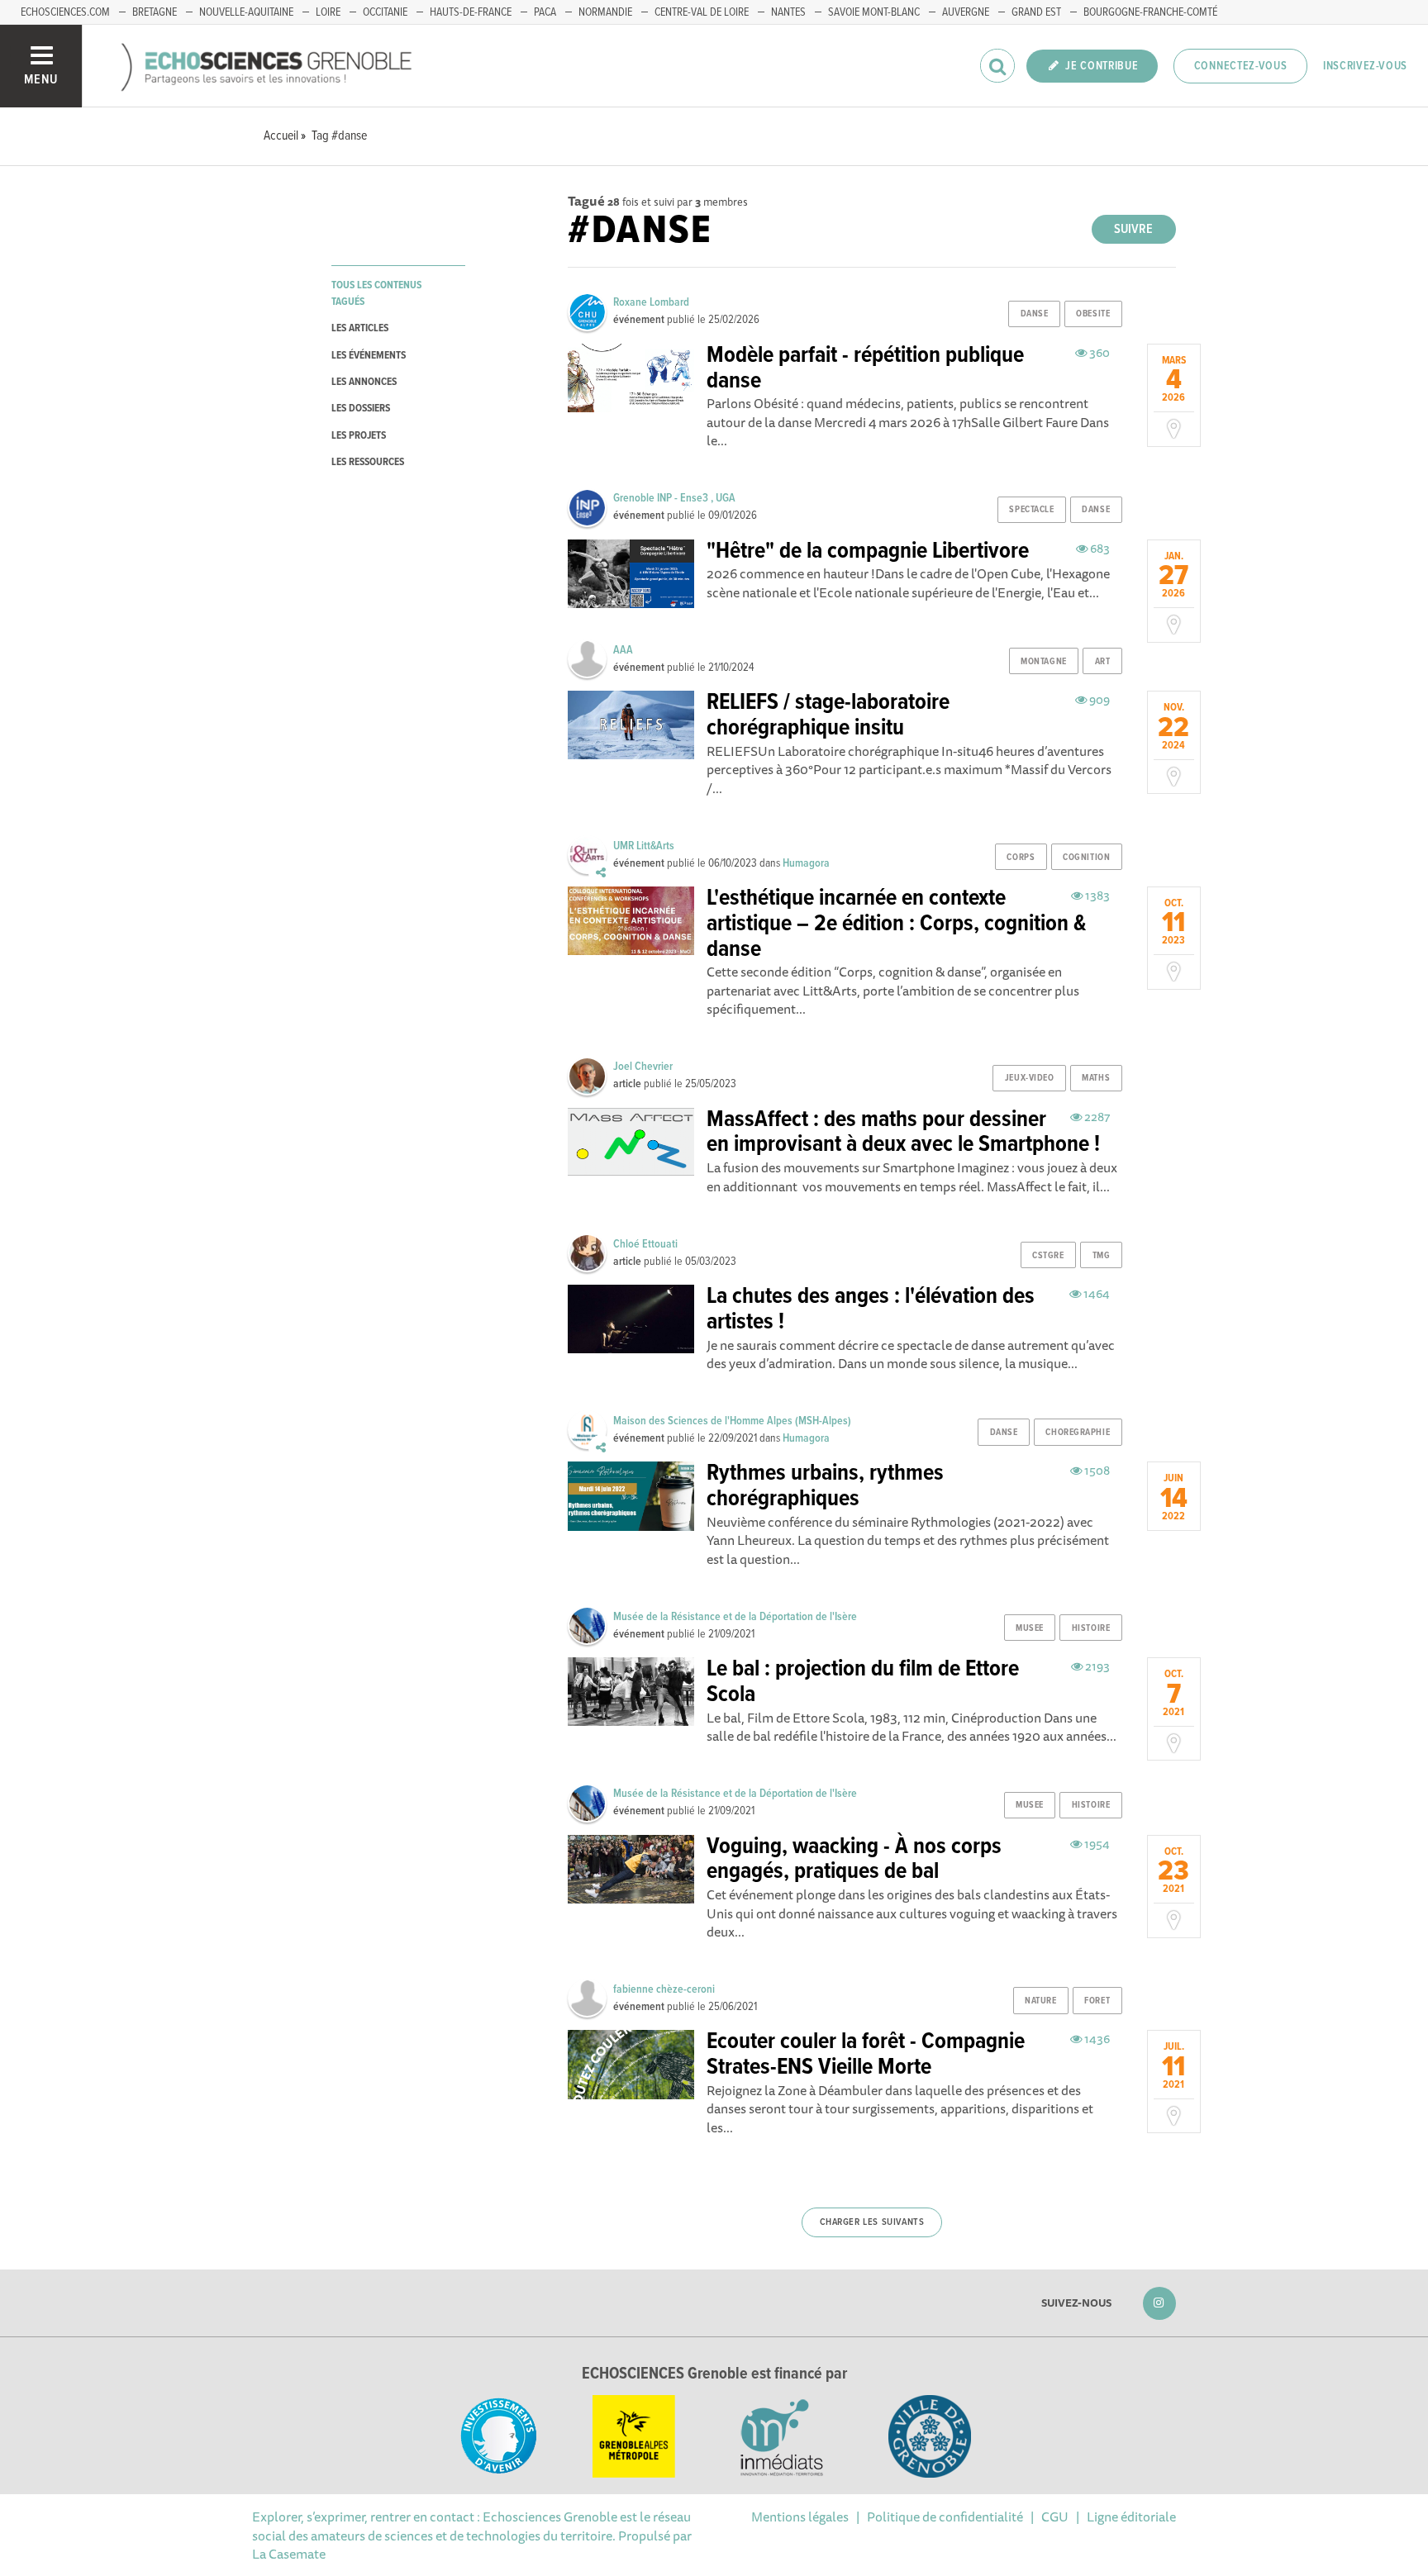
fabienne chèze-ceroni (664, 1989)
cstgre (1048, 1256)
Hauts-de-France (471, 12)
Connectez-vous (1241, 66)
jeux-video (1030, 1078)
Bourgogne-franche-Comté (1150, 12)
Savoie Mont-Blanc (874, 12)
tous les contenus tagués (376, 293)
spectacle (1031, 510)
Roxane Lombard (651, 302)
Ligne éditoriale (1131, 2517)
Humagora (806, 863)
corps (1021, 858)
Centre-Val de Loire (702, 12)
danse (1035, 314)
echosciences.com (65, 12)
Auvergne (966, 12)
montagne (1043, 662)
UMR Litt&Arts (644, 846)
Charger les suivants (872, 2222)
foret (1097, 2001)
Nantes (788, 12)
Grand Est (1036, 12)
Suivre (1133, 229)
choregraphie (1078, 1433)
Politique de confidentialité (945, 2517)
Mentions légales (800, 2517)
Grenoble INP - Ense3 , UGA (674, 498)
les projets (359, 436)
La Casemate (289, 2554)
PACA (545, 12)
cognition (1086, 858)
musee (1030, 1628)
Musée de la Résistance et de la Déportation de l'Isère (735, 1617)
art (1103, 662)
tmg (1102, 1256)
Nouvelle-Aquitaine (246, 12)
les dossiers (361, 409)
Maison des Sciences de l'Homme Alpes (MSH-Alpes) (732, 1421)
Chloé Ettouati (645, 1244)
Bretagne (155, 12)
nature (1040, 2001)
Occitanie (385, 12)
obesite (1093, 314)
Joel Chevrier (643, 1067)
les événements (369, 356)
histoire (1091, 1628)
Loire (328, 12)
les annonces (364, 382)
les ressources (368, 462)
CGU (1055, 2517)
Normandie (605, 12)
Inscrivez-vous (1365, 66)
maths (1096, 1078)
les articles (360, 328)
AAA (623, 650)
